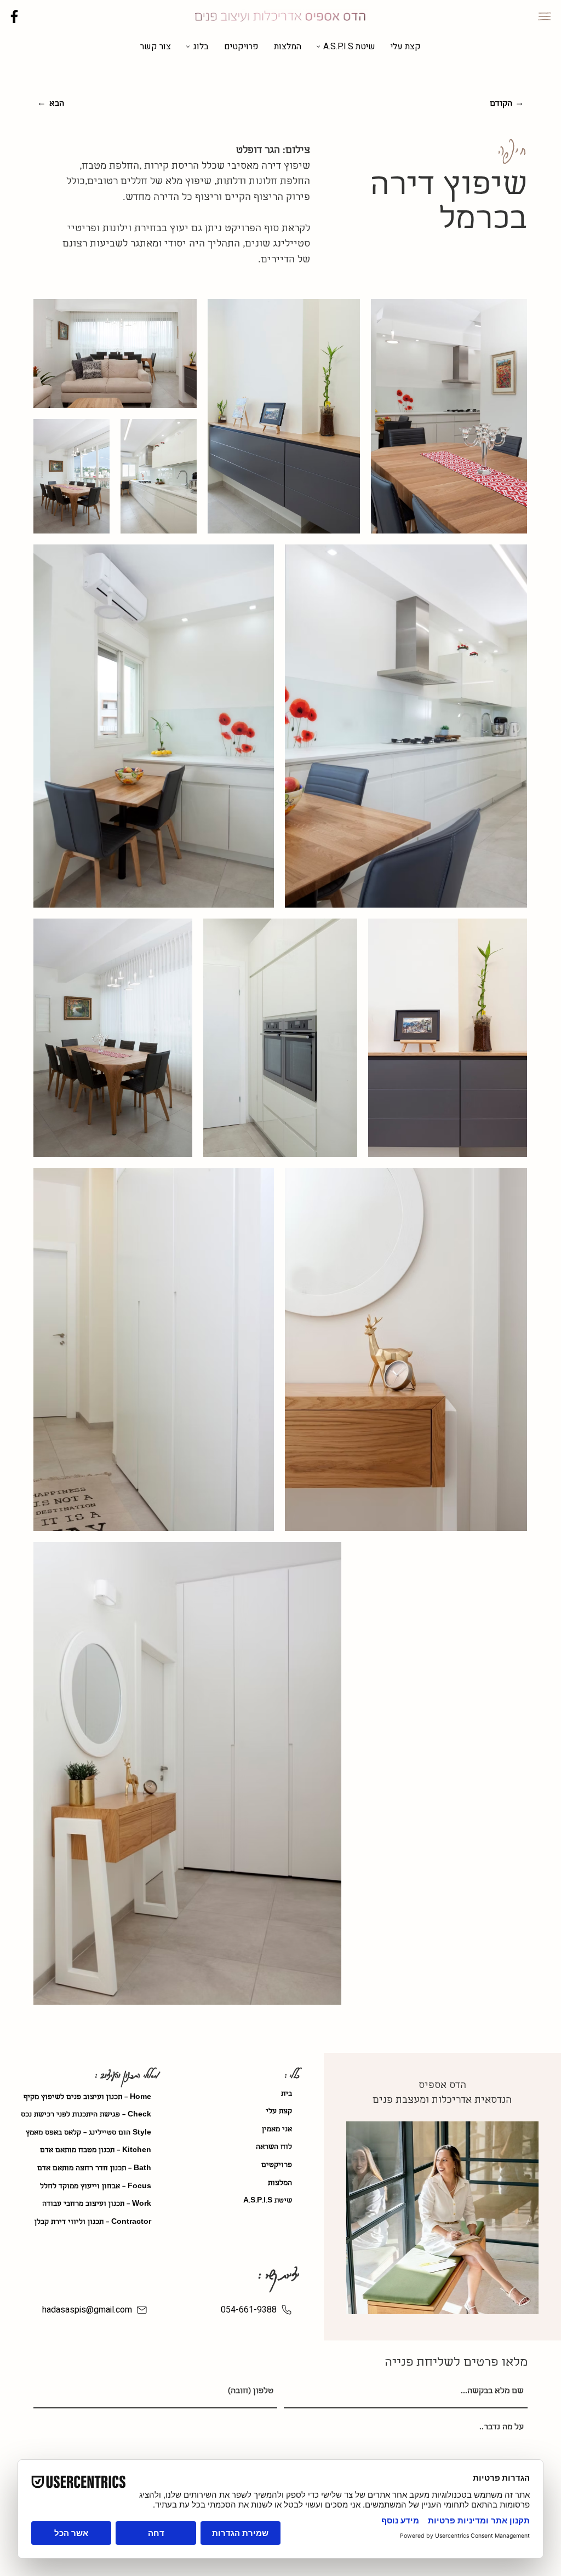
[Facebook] (14, 16)
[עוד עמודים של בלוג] (188, 47)
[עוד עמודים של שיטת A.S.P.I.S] (318, 47)
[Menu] (545, 16)
